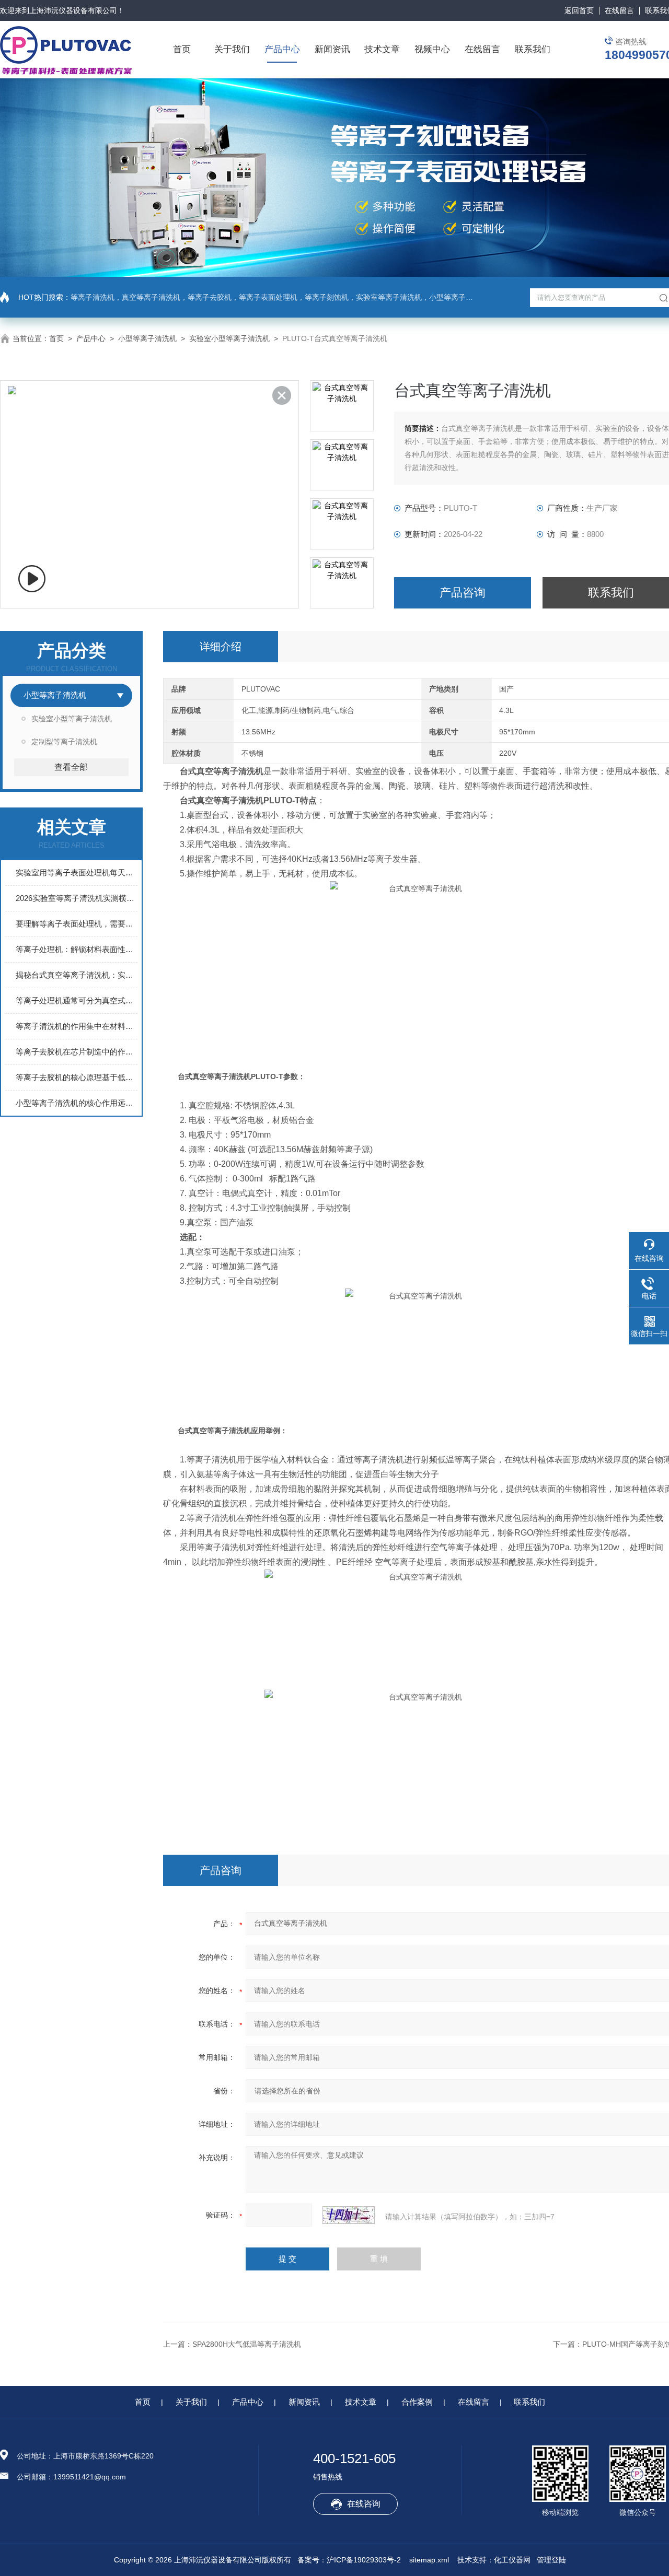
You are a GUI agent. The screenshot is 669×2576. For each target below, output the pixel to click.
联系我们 (533, 49)
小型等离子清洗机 (147, 338)
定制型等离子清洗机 (64, 742)
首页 (182, 49)
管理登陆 (551, 2560)
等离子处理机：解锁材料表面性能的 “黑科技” (77, 949)
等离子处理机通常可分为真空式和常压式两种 (77, 1000)
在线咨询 (364, 2504)
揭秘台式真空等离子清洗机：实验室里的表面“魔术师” (77, 975)
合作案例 (417, 2402)
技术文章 (382, 49)
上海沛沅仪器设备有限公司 (73, 10)
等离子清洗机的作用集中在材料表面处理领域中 (77, 1026)
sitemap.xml (429, 2560)
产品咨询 (463, 593)
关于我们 (232, 49)
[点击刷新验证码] (349, 2215)
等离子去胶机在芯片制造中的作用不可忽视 (77, 1052)
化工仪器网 (512, 2560)
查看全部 (71, 767)
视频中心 (432, 49)
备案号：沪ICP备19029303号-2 (349, 2560)
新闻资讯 (332, 49)
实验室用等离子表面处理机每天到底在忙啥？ (77, 873)
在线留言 (619, 10)
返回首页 (579, 10)
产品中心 (282, 49)
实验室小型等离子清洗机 (229, 338)
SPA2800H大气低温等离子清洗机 (247, 2344)
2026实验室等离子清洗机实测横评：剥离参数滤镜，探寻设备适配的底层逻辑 (77, 898)
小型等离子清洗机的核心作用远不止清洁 (77, 1103)
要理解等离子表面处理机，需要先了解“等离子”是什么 (77, 924)
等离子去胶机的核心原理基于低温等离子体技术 (77, 1077)
